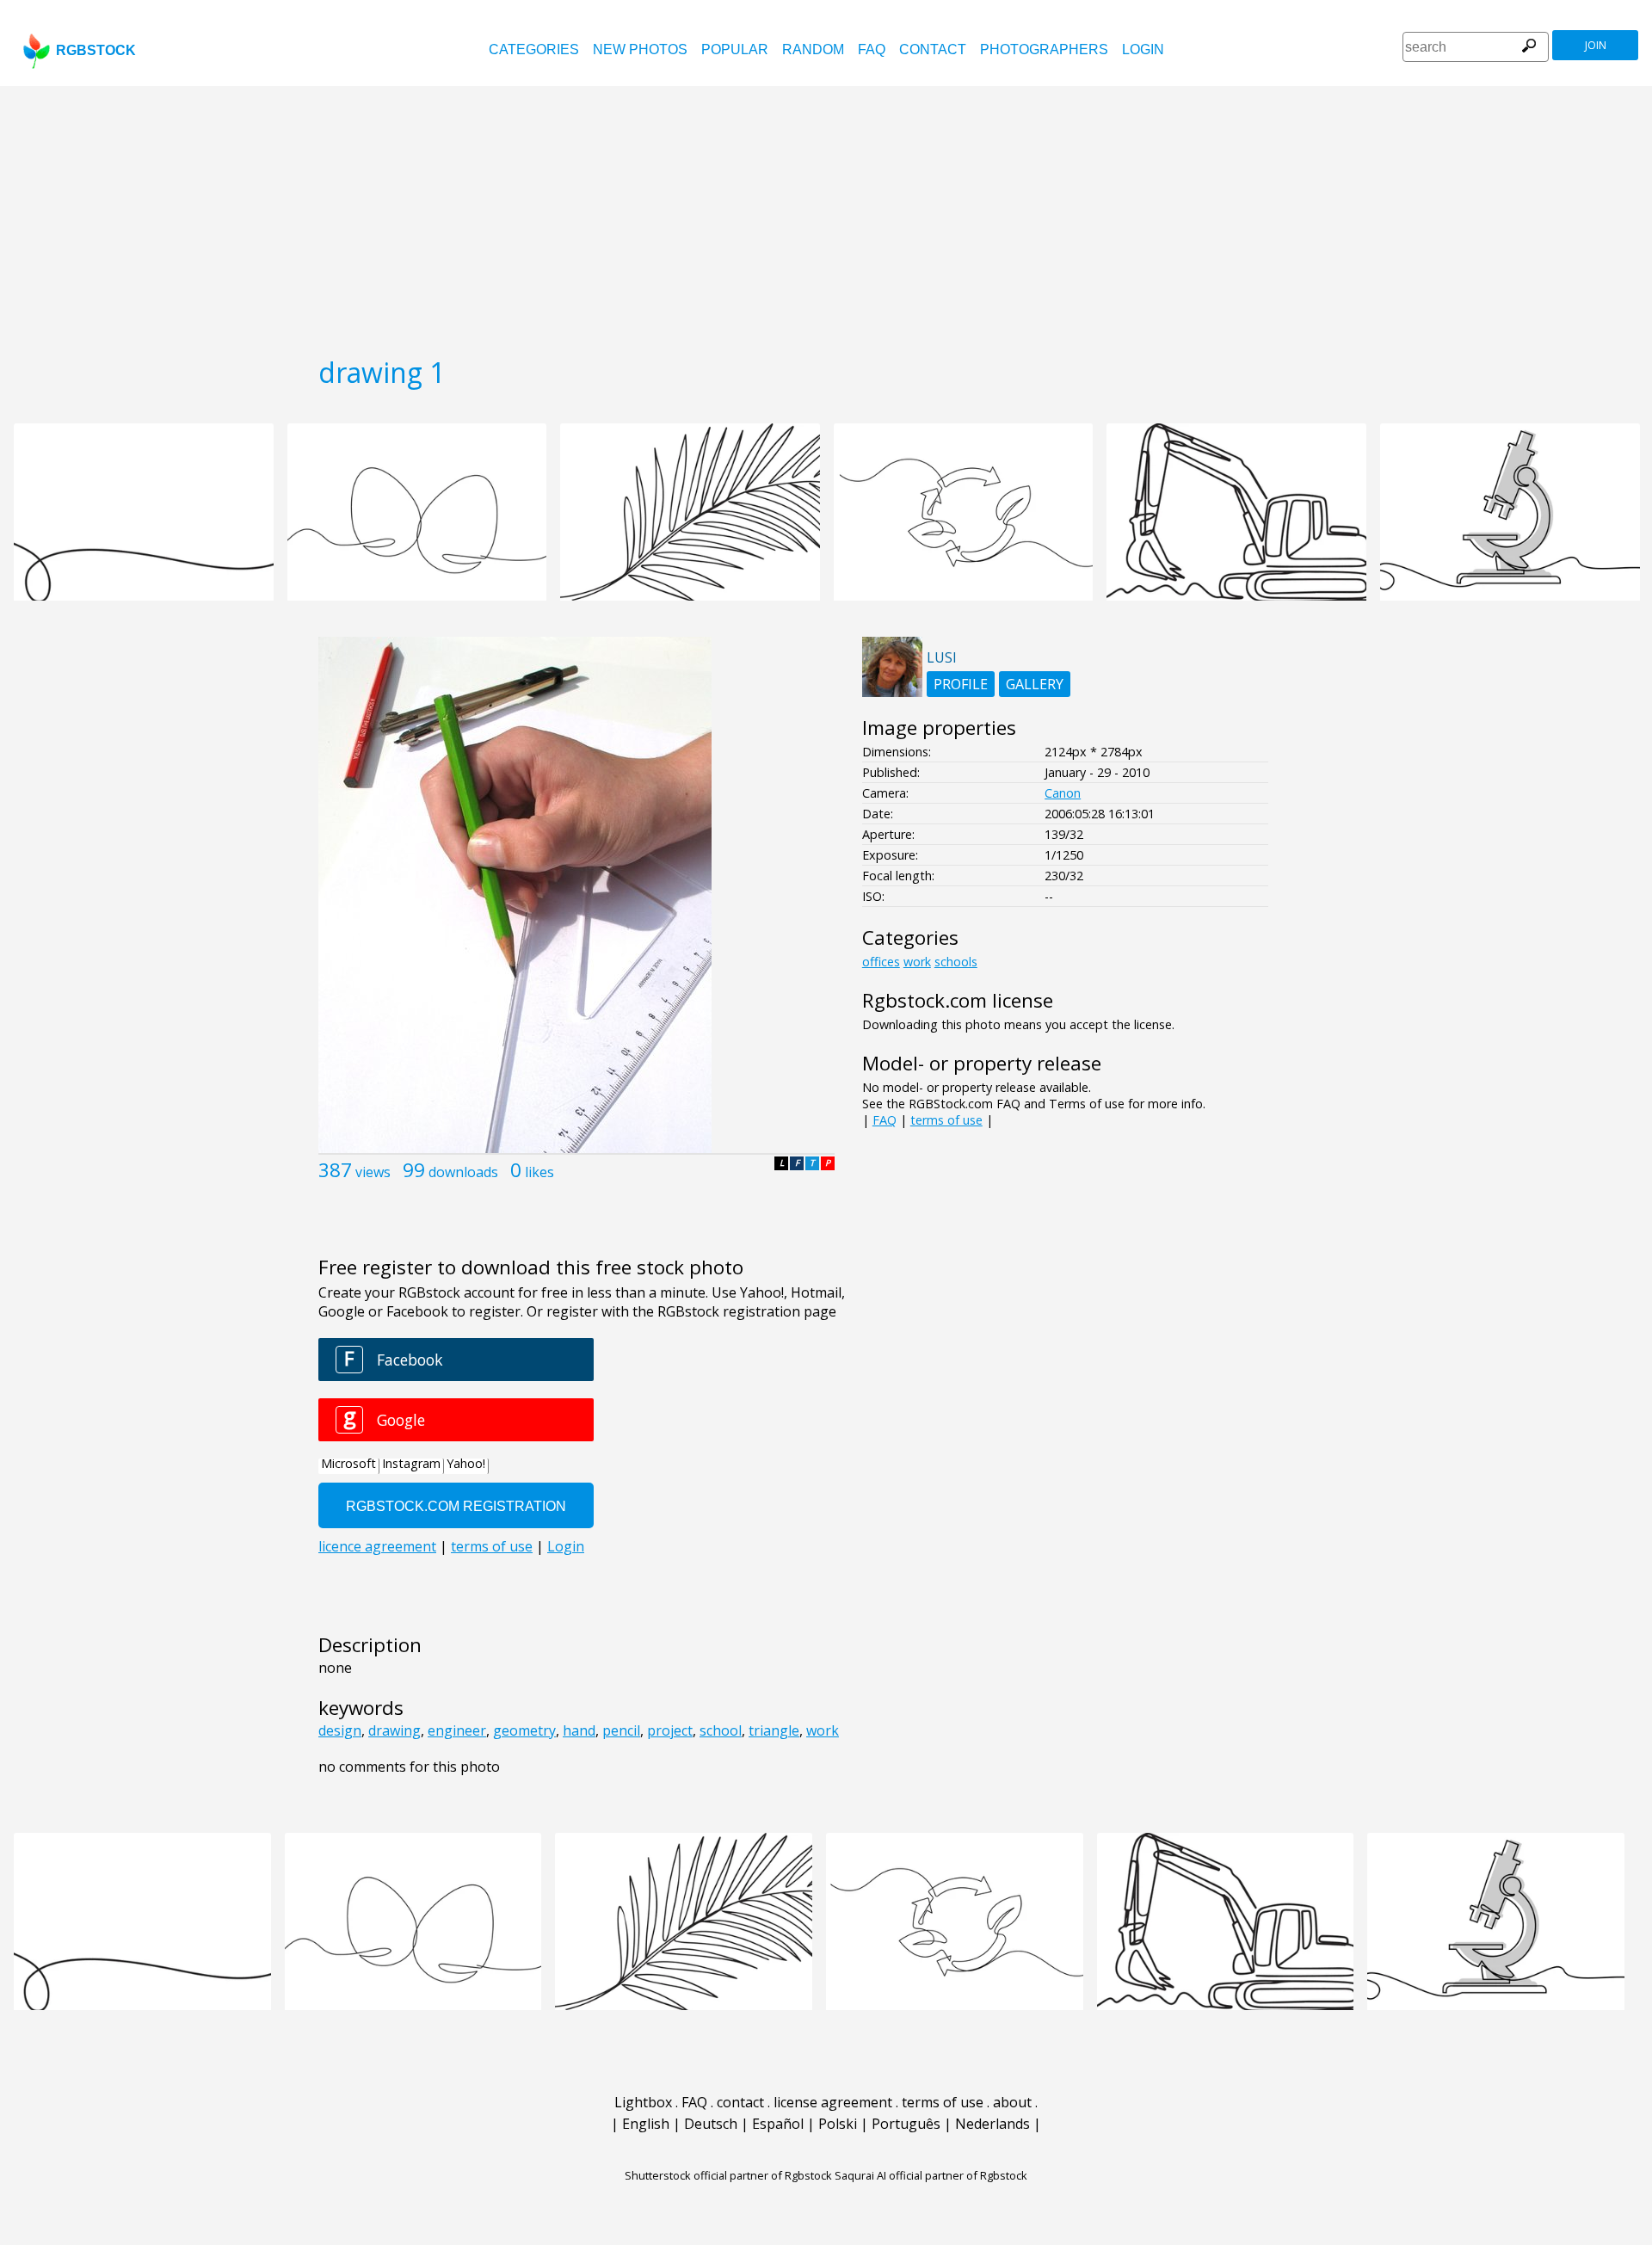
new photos (640, 49)
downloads (463, 1172)
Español (778, 2124)
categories (534, 49)
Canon (1063, 793)
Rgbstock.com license (958, 1000)
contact (933, 49)
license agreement (833, 2102)
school (721, 1730)
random (813, 49)
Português (906, 2124)
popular (735, 49)
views (373, 1172)
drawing (395, 1730)
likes (539, 1172)
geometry (524, 1730)
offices (881, 962)
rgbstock (96, 50)
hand (579, 1730)
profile (961, 684)
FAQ (872, 49)
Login (1143, 49)
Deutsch (711, 2124)
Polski (838, 2124)
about (1012, 2102)
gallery (1035, 684)
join (1596, 45)
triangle (774, 1730)
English (646, 2124)
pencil (621, 1730)
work (823, 1730)
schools (956, 962)
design (340, 1730)
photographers (1044, 49)
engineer (457, 1730)
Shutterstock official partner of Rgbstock (728, 2175)
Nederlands (992, 2124)
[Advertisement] (826, 215)
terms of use (946, 1120)
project (670, 1730)
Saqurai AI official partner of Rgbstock (931, 2175)
